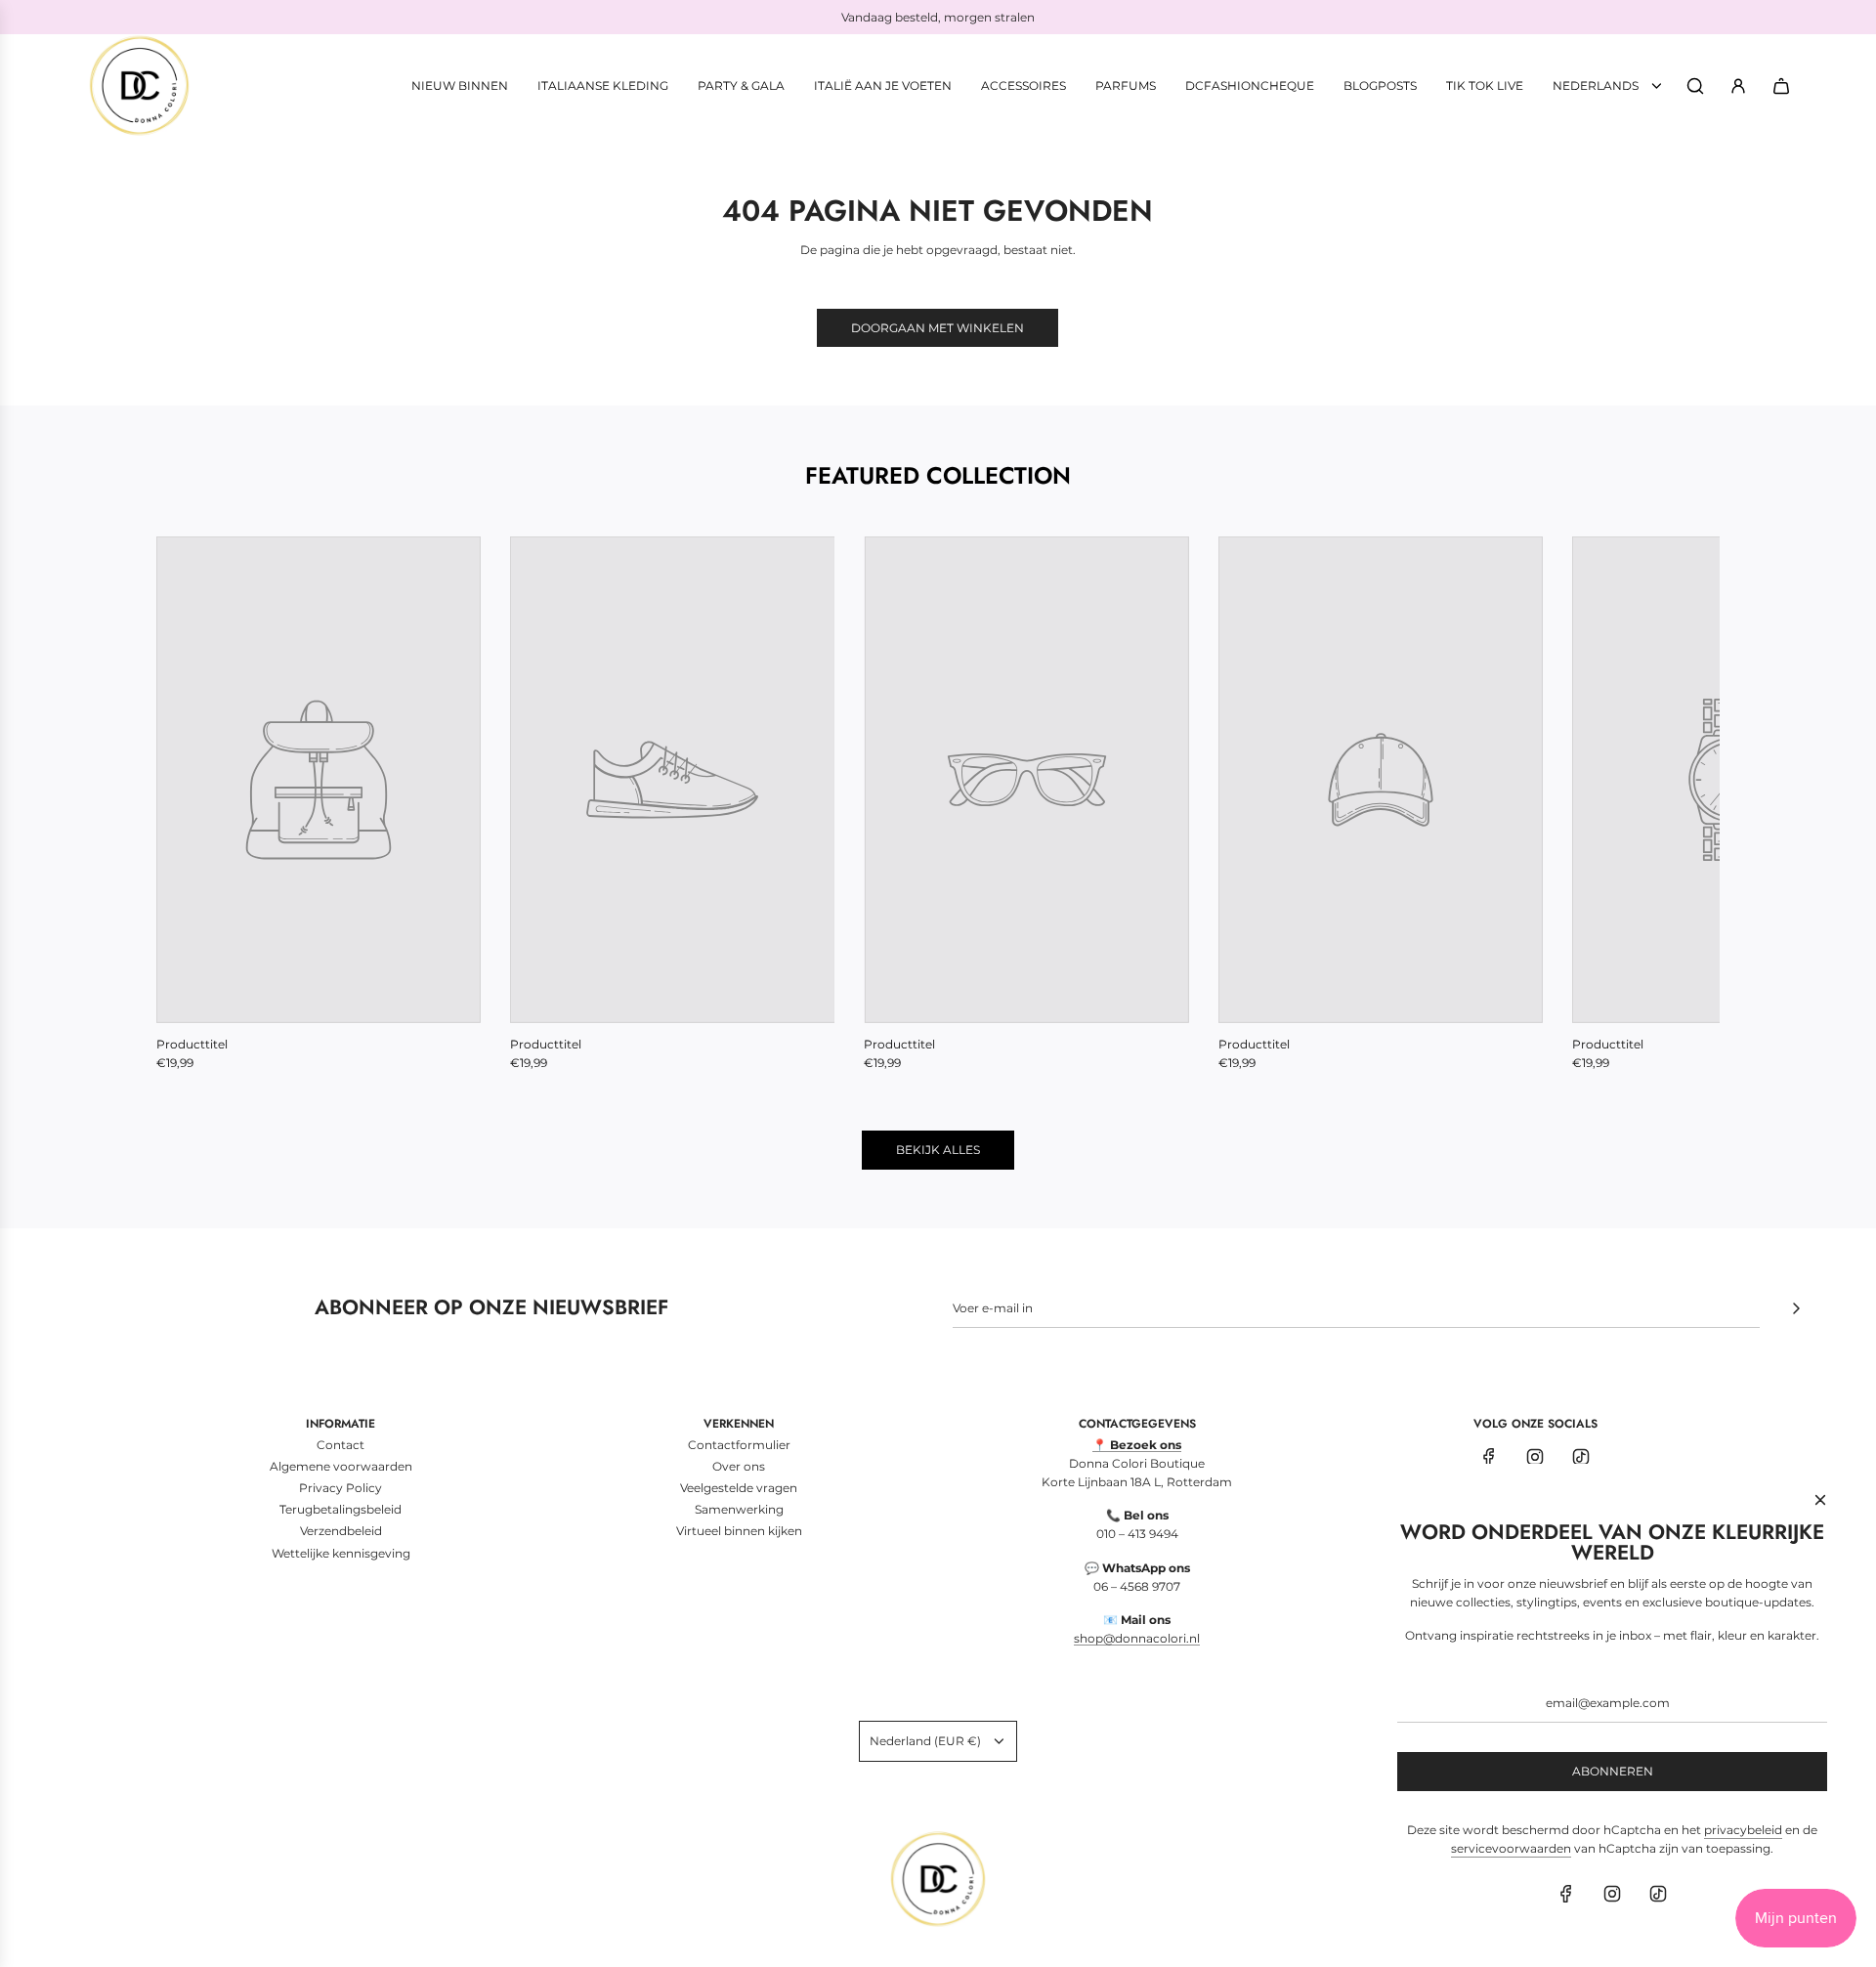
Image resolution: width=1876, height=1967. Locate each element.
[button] (192, 804)
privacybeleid (1743, 1830)
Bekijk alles (938, 1150)
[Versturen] (1796, 1308)
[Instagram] (1535, 1457)
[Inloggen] (1738, 86)
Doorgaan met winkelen (938, 328)
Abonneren (1613, 1771)
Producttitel (192, 1044)
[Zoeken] (1695, 86)
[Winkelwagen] (1781, 86)
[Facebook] (1489, 1457)
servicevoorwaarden (1511, 1848)
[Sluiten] (1820, 1500)
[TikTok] (1581, 1457)
